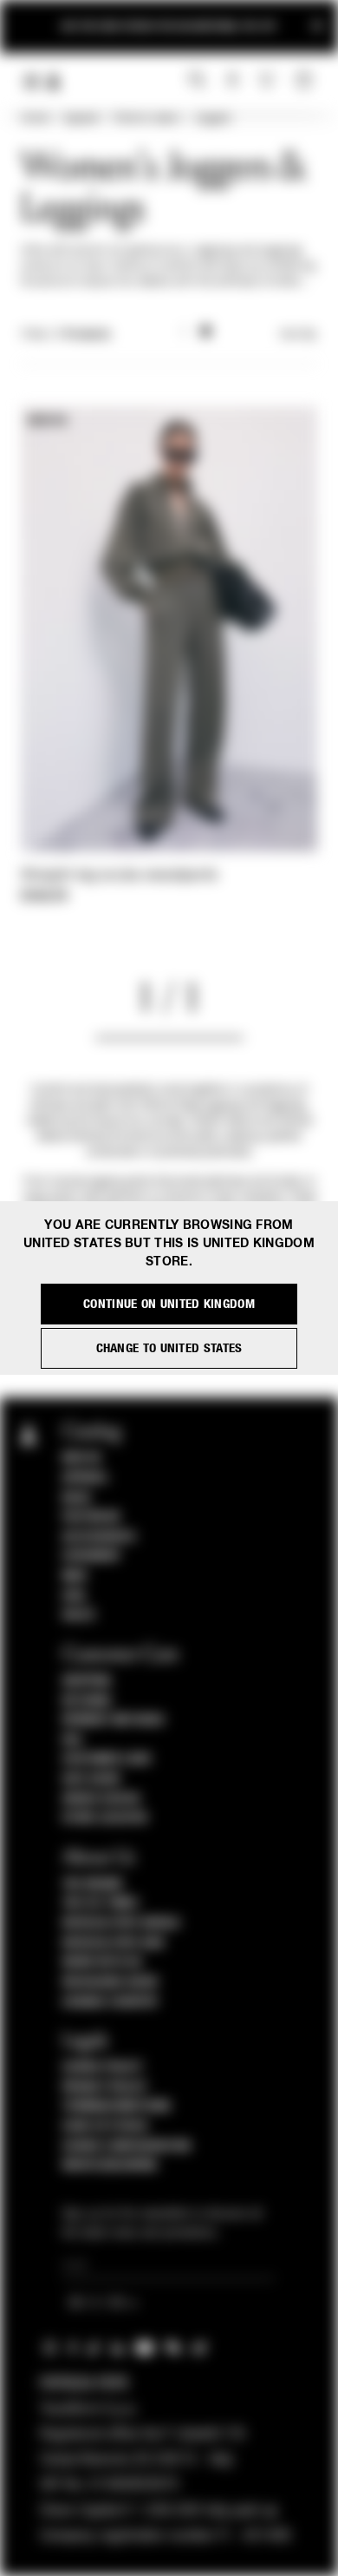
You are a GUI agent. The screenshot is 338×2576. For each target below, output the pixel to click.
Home (35, 119)
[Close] (317, 26)
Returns (87, 1701)
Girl (75, 1596)
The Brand (93, 1884)
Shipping (87, 1681)
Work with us (102, 1962)
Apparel (81, 119)
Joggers (213, 119)
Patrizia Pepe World (121, 1923)
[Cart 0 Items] (306, 81)
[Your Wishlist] (268, 80)
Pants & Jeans (146, 119)
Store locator (105, 1818)
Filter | (66, 335)
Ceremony (91, 1556)
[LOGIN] (233, 81)
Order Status (101, 1799)
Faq (72, 1740)
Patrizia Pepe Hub (114, 1943)
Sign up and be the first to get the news (169, 26)
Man (75, 1576)
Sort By (298, 335)
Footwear (91, 1517)
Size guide (92, 1779)
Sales (79, 1615)
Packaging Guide (111, 1982)
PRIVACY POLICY (105, 2087)
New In (81, 1458)
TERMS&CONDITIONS (117, 2106)
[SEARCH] (197, 81)
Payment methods (114, 1720)
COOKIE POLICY (103, 2067)
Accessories (99, 1537)
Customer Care (107, 1759)
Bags (77, 1498)
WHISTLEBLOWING (110, 2165)
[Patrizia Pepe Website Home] (54, 82)
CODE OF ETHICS (105, 2126)
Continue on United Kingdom (169, 1304)
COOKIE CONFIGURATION (127, 2146)
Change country (110, 2002)
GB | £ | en (98, 2304)
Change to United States (169, 1348)
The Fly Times (101, 1903)
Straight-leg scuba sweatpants (120, 876)
